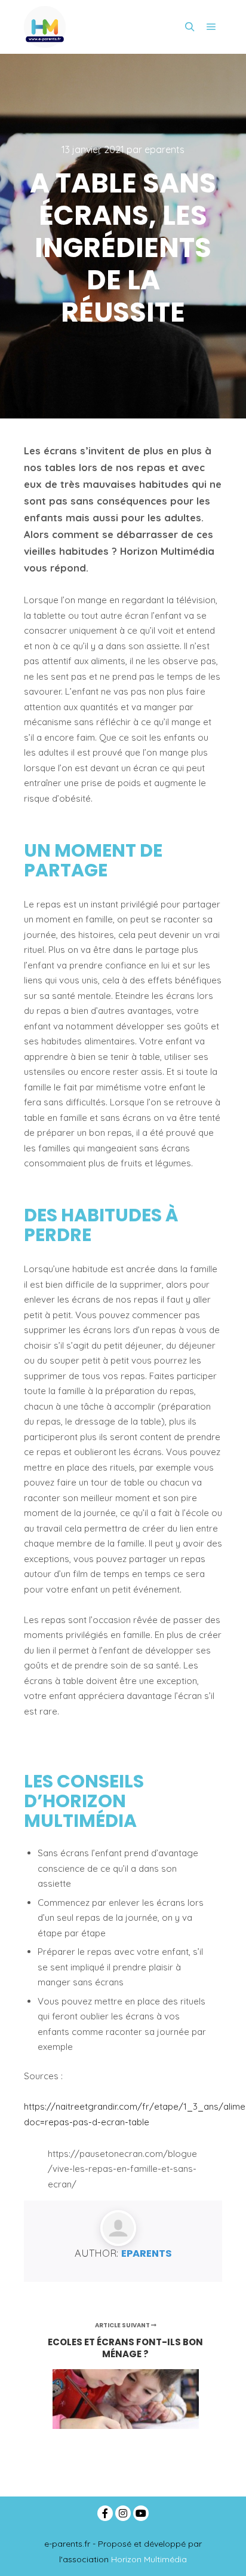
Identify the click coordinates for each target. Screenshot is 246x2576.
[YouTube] (141, 2513)
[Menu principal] (211, 27)
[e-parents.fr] (45, 27)
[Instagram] (123, 2513)
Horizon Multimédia (149, 2559)
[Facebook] (105, 2513)
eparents (147, 2253)
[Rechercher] (190, 27)
